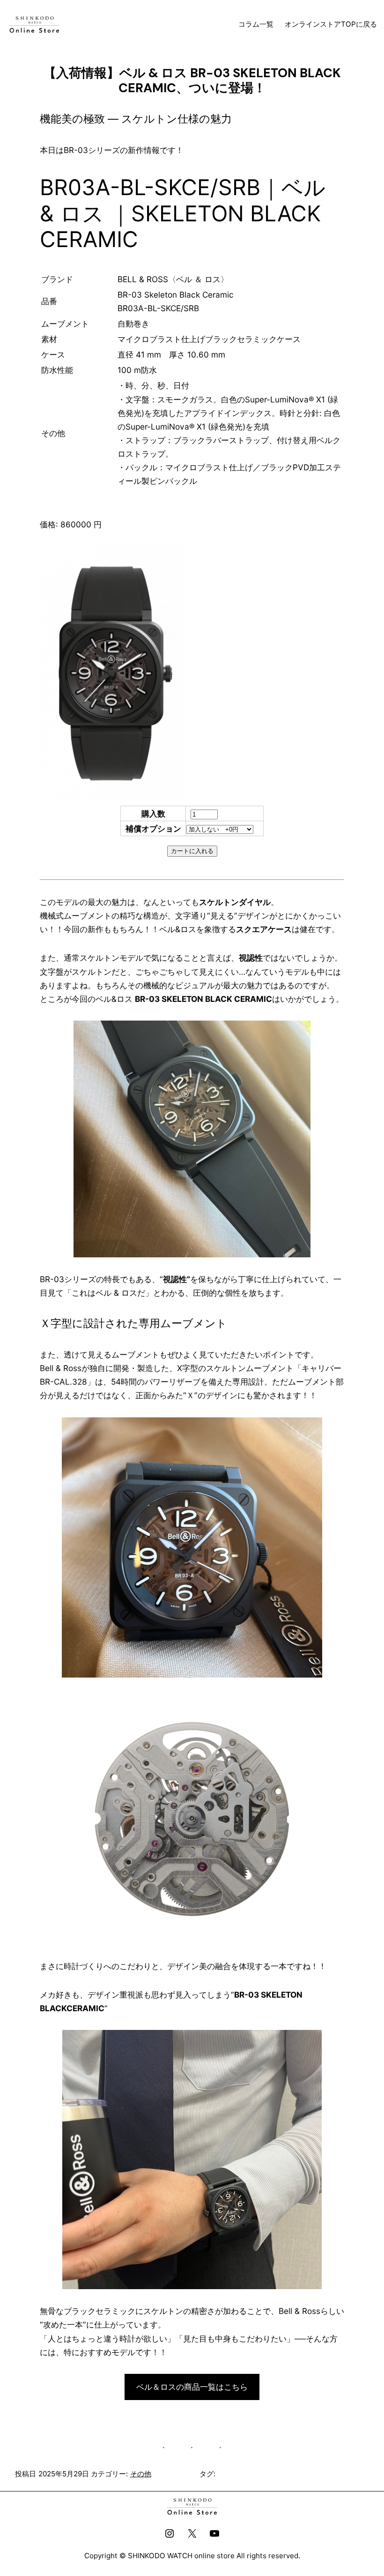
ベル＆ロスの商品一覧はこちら (192, 2387)
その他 (141, 2474)
